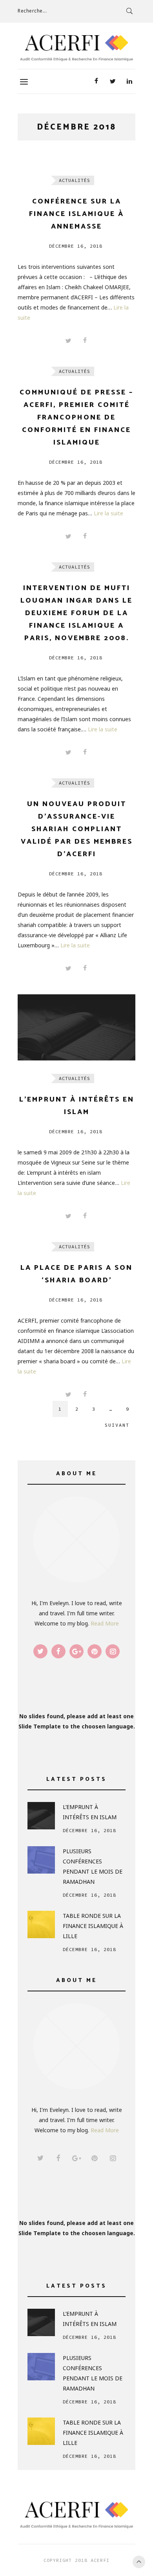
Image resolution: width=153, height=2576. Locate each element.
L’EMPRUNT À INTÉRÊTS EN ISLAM (90, 1812)
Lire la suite (108, 513)
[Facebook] (96, 81)
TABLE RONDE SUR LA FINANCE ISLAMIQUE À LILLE (93, 1926)
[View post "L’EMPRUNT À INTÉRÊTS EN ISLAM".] (76, 1027)
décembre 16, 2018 (76, 246)
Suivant (117, 1425)
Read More (105, 1623)
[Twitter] (113, 81)
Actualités (75, 180)
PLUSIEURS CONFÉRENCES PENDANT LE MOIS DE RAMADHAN (93, 1866)
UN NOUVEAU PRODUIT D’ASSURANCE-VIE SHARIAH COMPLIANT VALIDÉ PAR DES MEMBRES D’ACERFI (77, 829)
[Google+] (76, 1651)
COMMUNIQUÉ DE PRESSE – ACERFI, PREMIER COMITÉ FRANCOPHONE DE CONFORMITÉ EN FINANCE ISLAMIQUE (76, 418)
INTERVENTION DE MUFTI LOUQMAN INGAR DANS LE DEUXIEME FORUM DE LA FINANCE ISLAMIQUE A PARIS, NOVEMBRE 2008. (76, 613)
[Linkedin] (129, 81)
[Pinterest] (95, 1651)
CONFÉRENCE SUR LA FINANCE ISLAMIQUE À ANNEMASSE (76, 214)
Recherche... (32, 11)
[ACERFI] (76, 48)
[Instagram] (113, 1651)
